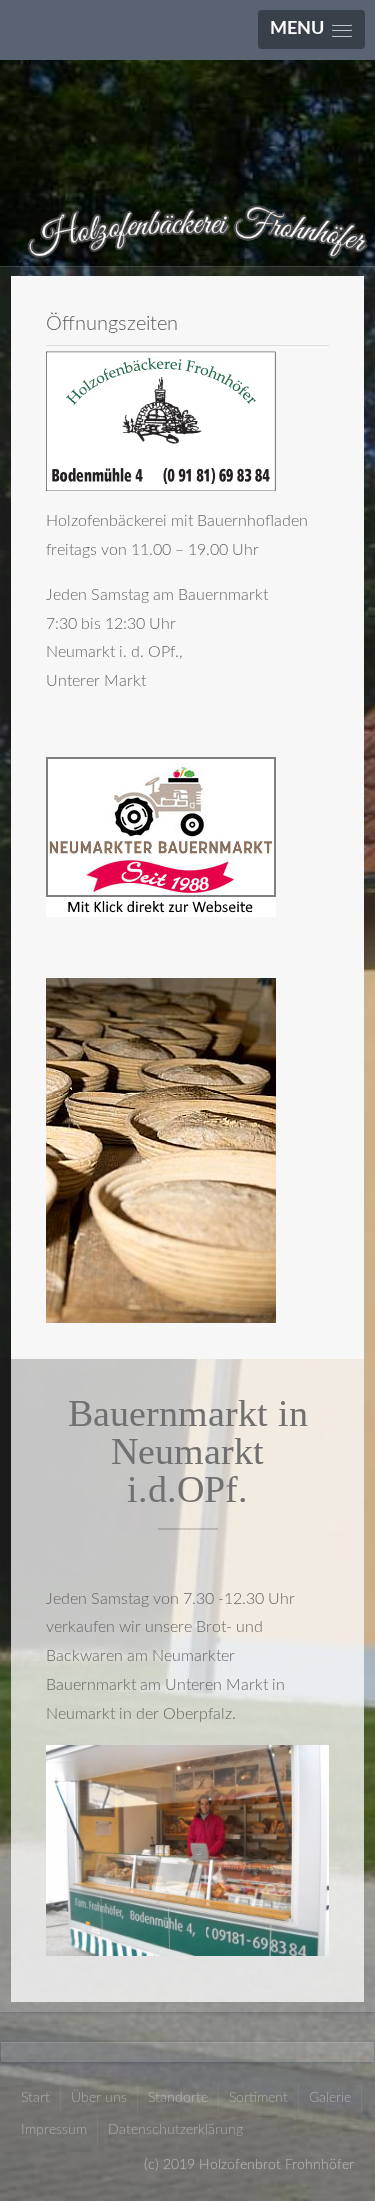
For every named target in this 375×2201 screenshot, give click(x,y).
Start (35, 2098)
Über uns (99, 2098)
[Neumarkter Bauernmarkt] (161, 836)
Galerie (330, 2098)
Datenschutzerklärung (175, 2130)
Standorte (178, 2098)
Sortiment (258, 2098)
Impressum (54, 2130)
